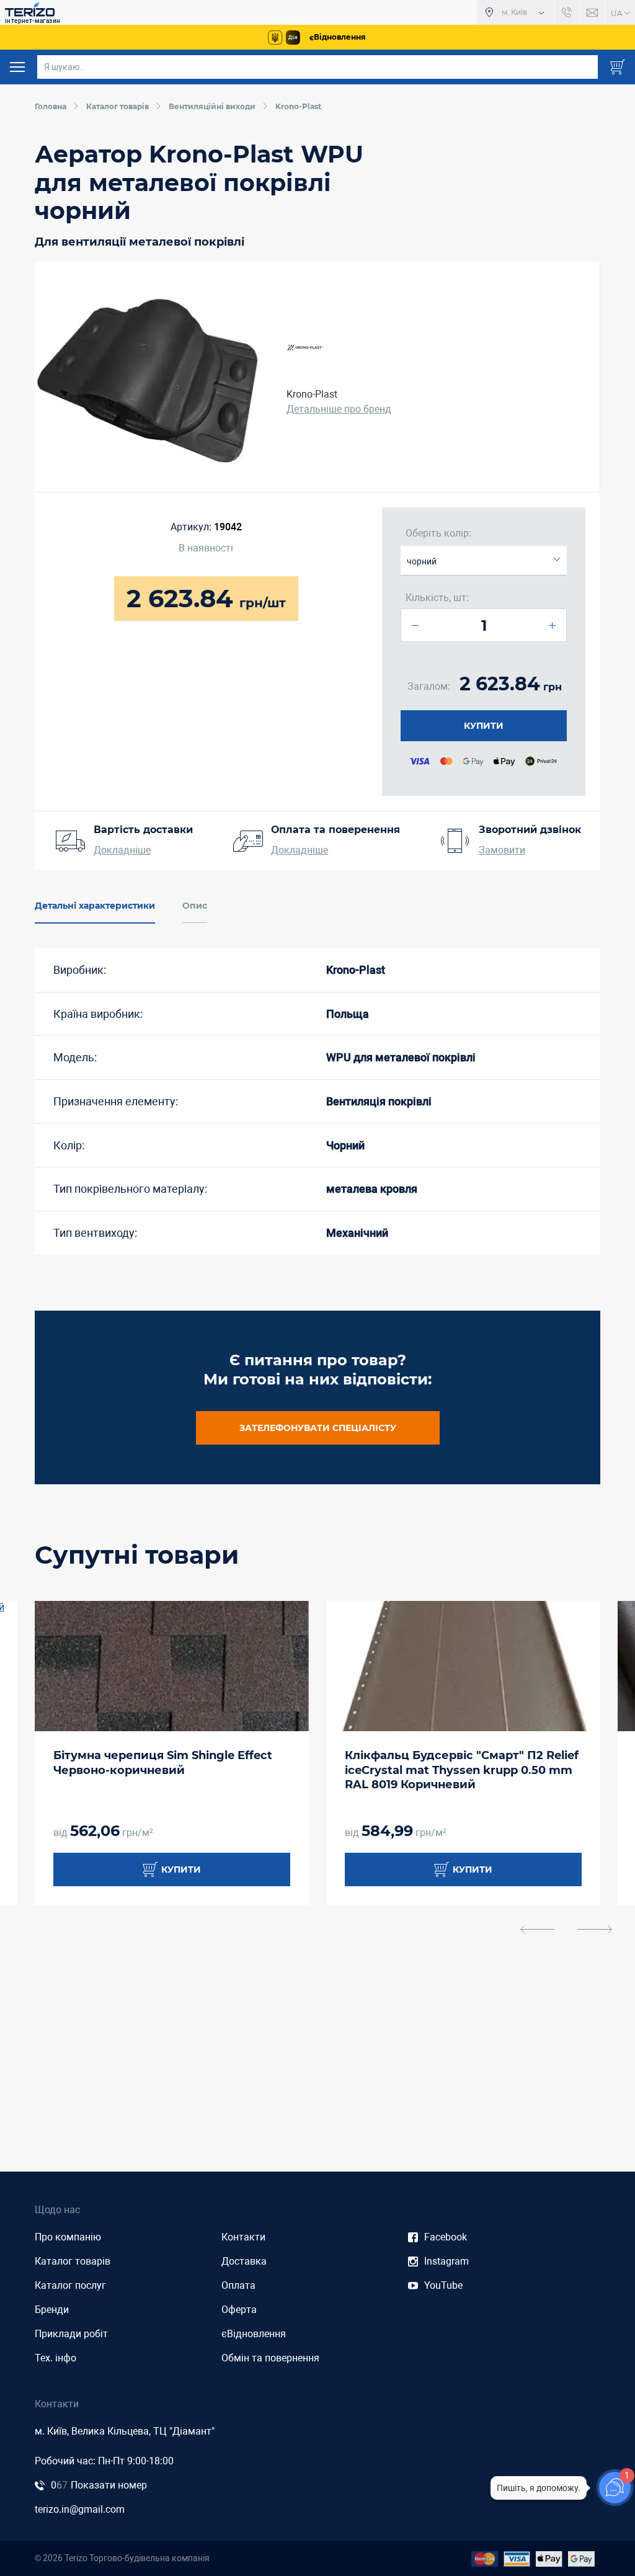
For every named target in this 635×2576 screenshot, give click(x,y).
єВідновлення (254, 2334)
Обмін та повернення (270, 2358)
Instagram (446, 2261)
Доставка (244, 2261)
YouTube (443, 2285)
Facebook (446, 2237)
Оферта (239, 2310)
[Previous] (537, 1929)
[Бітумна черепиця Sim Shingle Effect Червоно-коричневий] (172, 1666)
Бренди (52, 2310)
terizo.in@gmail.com (80, 2509)
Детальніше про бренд (339, 409)
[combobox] (484, 561)
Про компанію (68, 2237)
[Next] (595, 1929)
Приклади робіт (71, 2334)
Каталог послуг (70, 2285)
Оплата (238, 2285)
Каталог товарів (73, 2261)
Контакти (243, 2237)
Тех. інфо (56, 2358)
